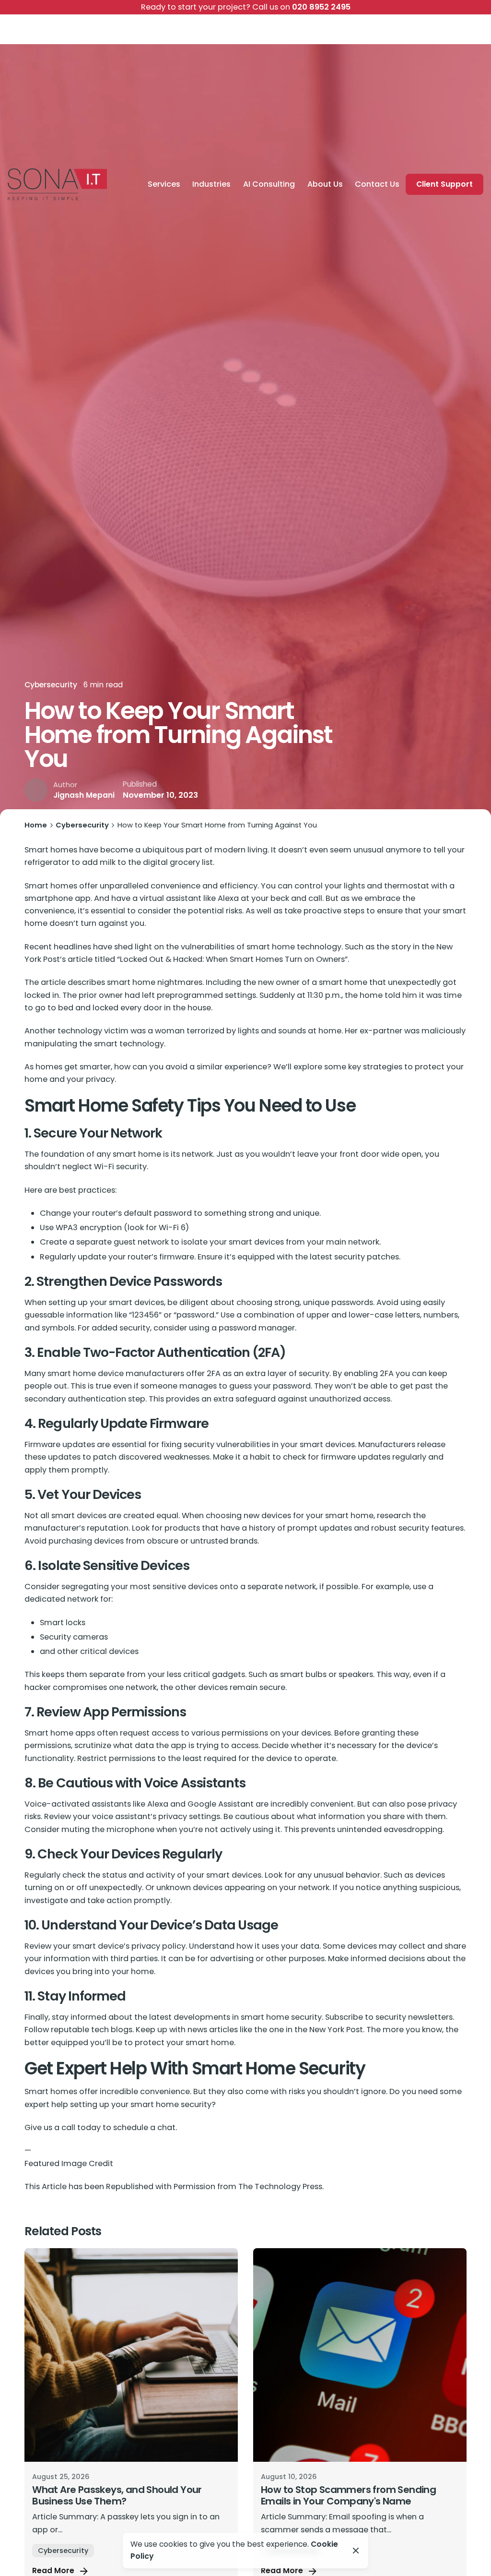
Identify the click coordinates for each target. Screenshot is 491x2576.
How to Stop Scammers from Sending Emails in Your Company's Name (348, 2495)
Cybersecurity (51, 685)
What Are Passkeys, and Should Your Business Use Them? (117, 2495)
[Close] (356, 2551)
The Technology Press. (281, 2187)
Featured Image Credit (69, 2163)
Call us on (246, 7)
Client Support (444, 184)
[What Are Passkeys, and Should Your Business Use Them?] (131, 2355)
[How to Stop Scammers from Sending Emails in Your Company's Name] (360, 2355)
